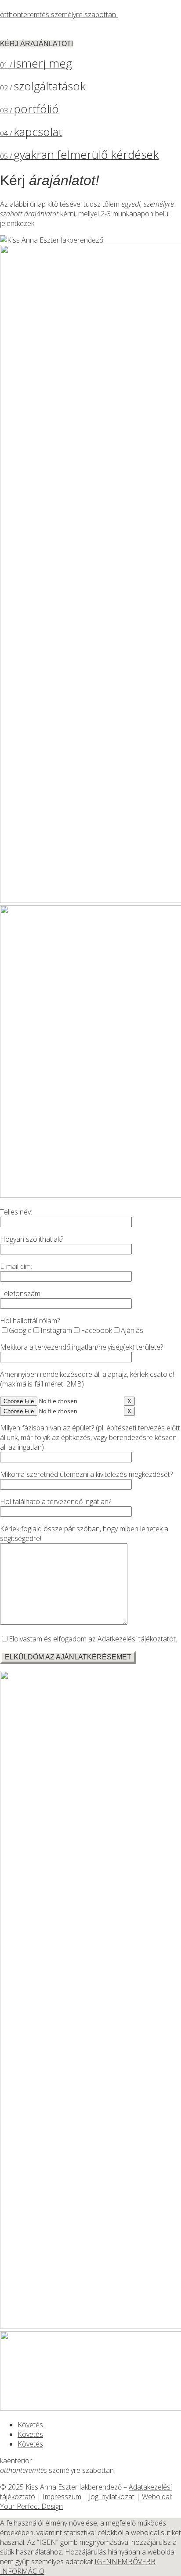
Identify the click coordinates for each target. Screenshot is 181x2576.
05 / (79, 156)
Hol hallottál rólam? (30, 1321)
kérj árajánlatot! (36, 44)
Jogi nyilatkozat (112, 2497)
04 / (31, 133)
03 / (29, 111)
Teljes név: (16, 1212)
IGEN (103, 2562)
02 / (43, 88)
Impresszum (62, 2497)
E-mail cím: (16, 1266)
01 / (36, 65)
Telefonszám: (21, 1293)
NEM (120, 2562)
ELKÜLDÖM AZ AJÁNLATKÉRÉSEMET (68, 1657)
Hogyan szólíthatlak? (32, 1239)
